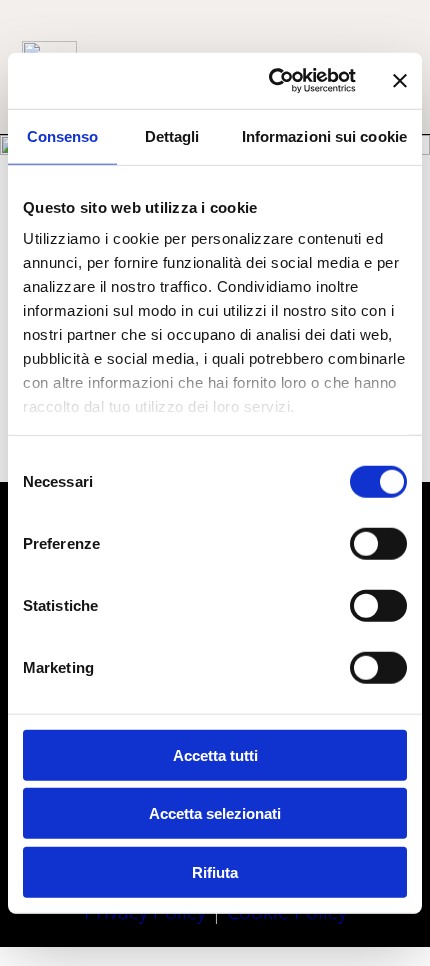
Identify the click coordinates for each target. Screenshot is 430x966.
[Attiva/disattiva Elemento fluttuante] (357, 913)
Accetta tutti (215, 754)
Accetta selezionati (215, 813)
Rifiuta (215, 871)
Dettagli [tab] (172, 135)
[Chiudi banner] (400, 81)
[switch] (378, 543)
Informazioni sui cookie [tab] (324, 135)
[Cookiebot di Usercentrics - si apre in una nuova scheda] (270, 81)
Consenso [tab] (63, 135)
